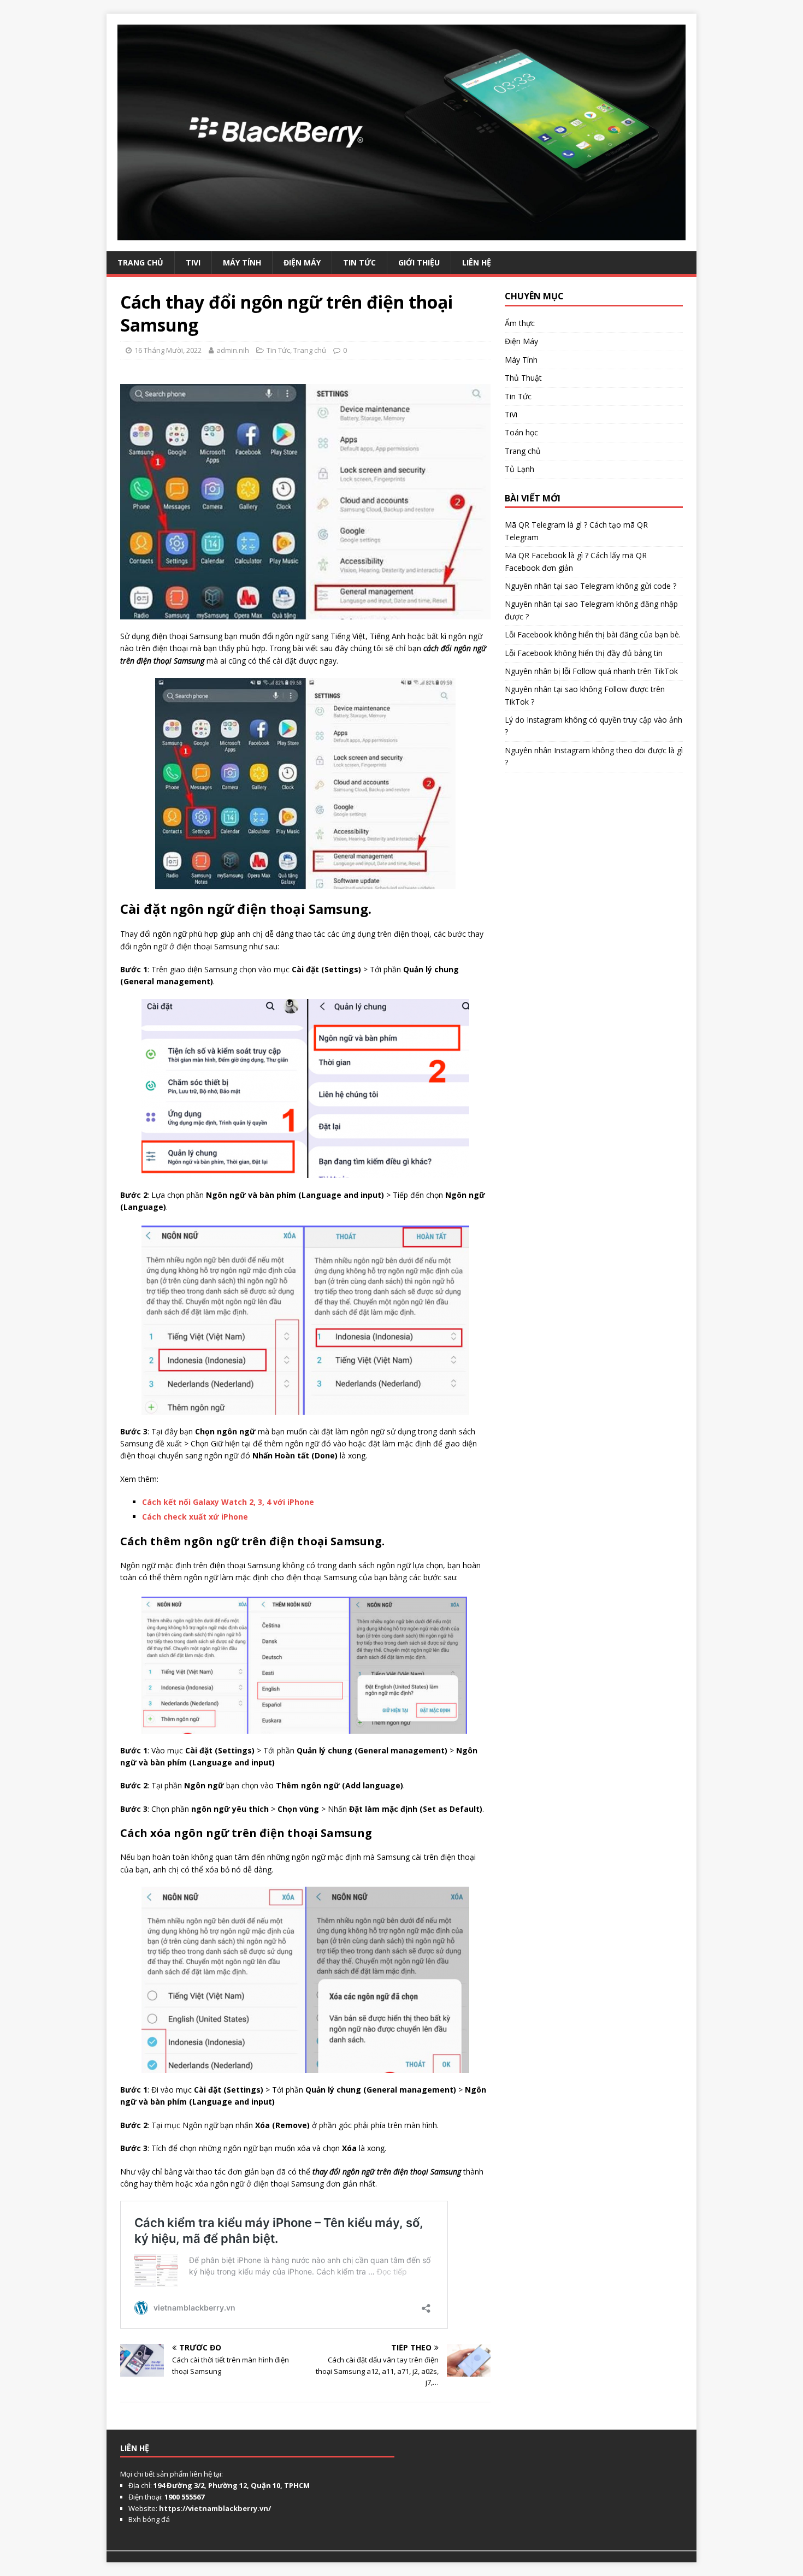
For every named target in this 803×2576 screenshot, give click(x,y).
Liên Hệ (477, 262)
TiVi (193, 262)
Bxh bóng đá (149, 2519)
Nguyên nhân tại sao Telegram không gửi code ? (591, 586)
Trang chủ (310, 350)
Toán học (521, 432)
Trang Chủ (140, 262)
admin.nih (233, 350)
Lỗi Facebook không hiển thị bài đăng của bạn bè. (593, 634)
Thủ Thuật (523, 378)
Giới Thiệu (419, 262)
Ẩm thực (520, 323)
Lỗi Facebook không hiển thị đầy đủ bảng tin (584, 653)
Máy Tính (242, 262)
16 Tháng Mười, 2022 (168, 350)
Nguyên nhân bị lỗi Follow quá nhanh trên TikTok (591, 671)
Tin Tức (359, 262)
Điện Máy (302, 262)
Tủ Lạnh (519, 469)
